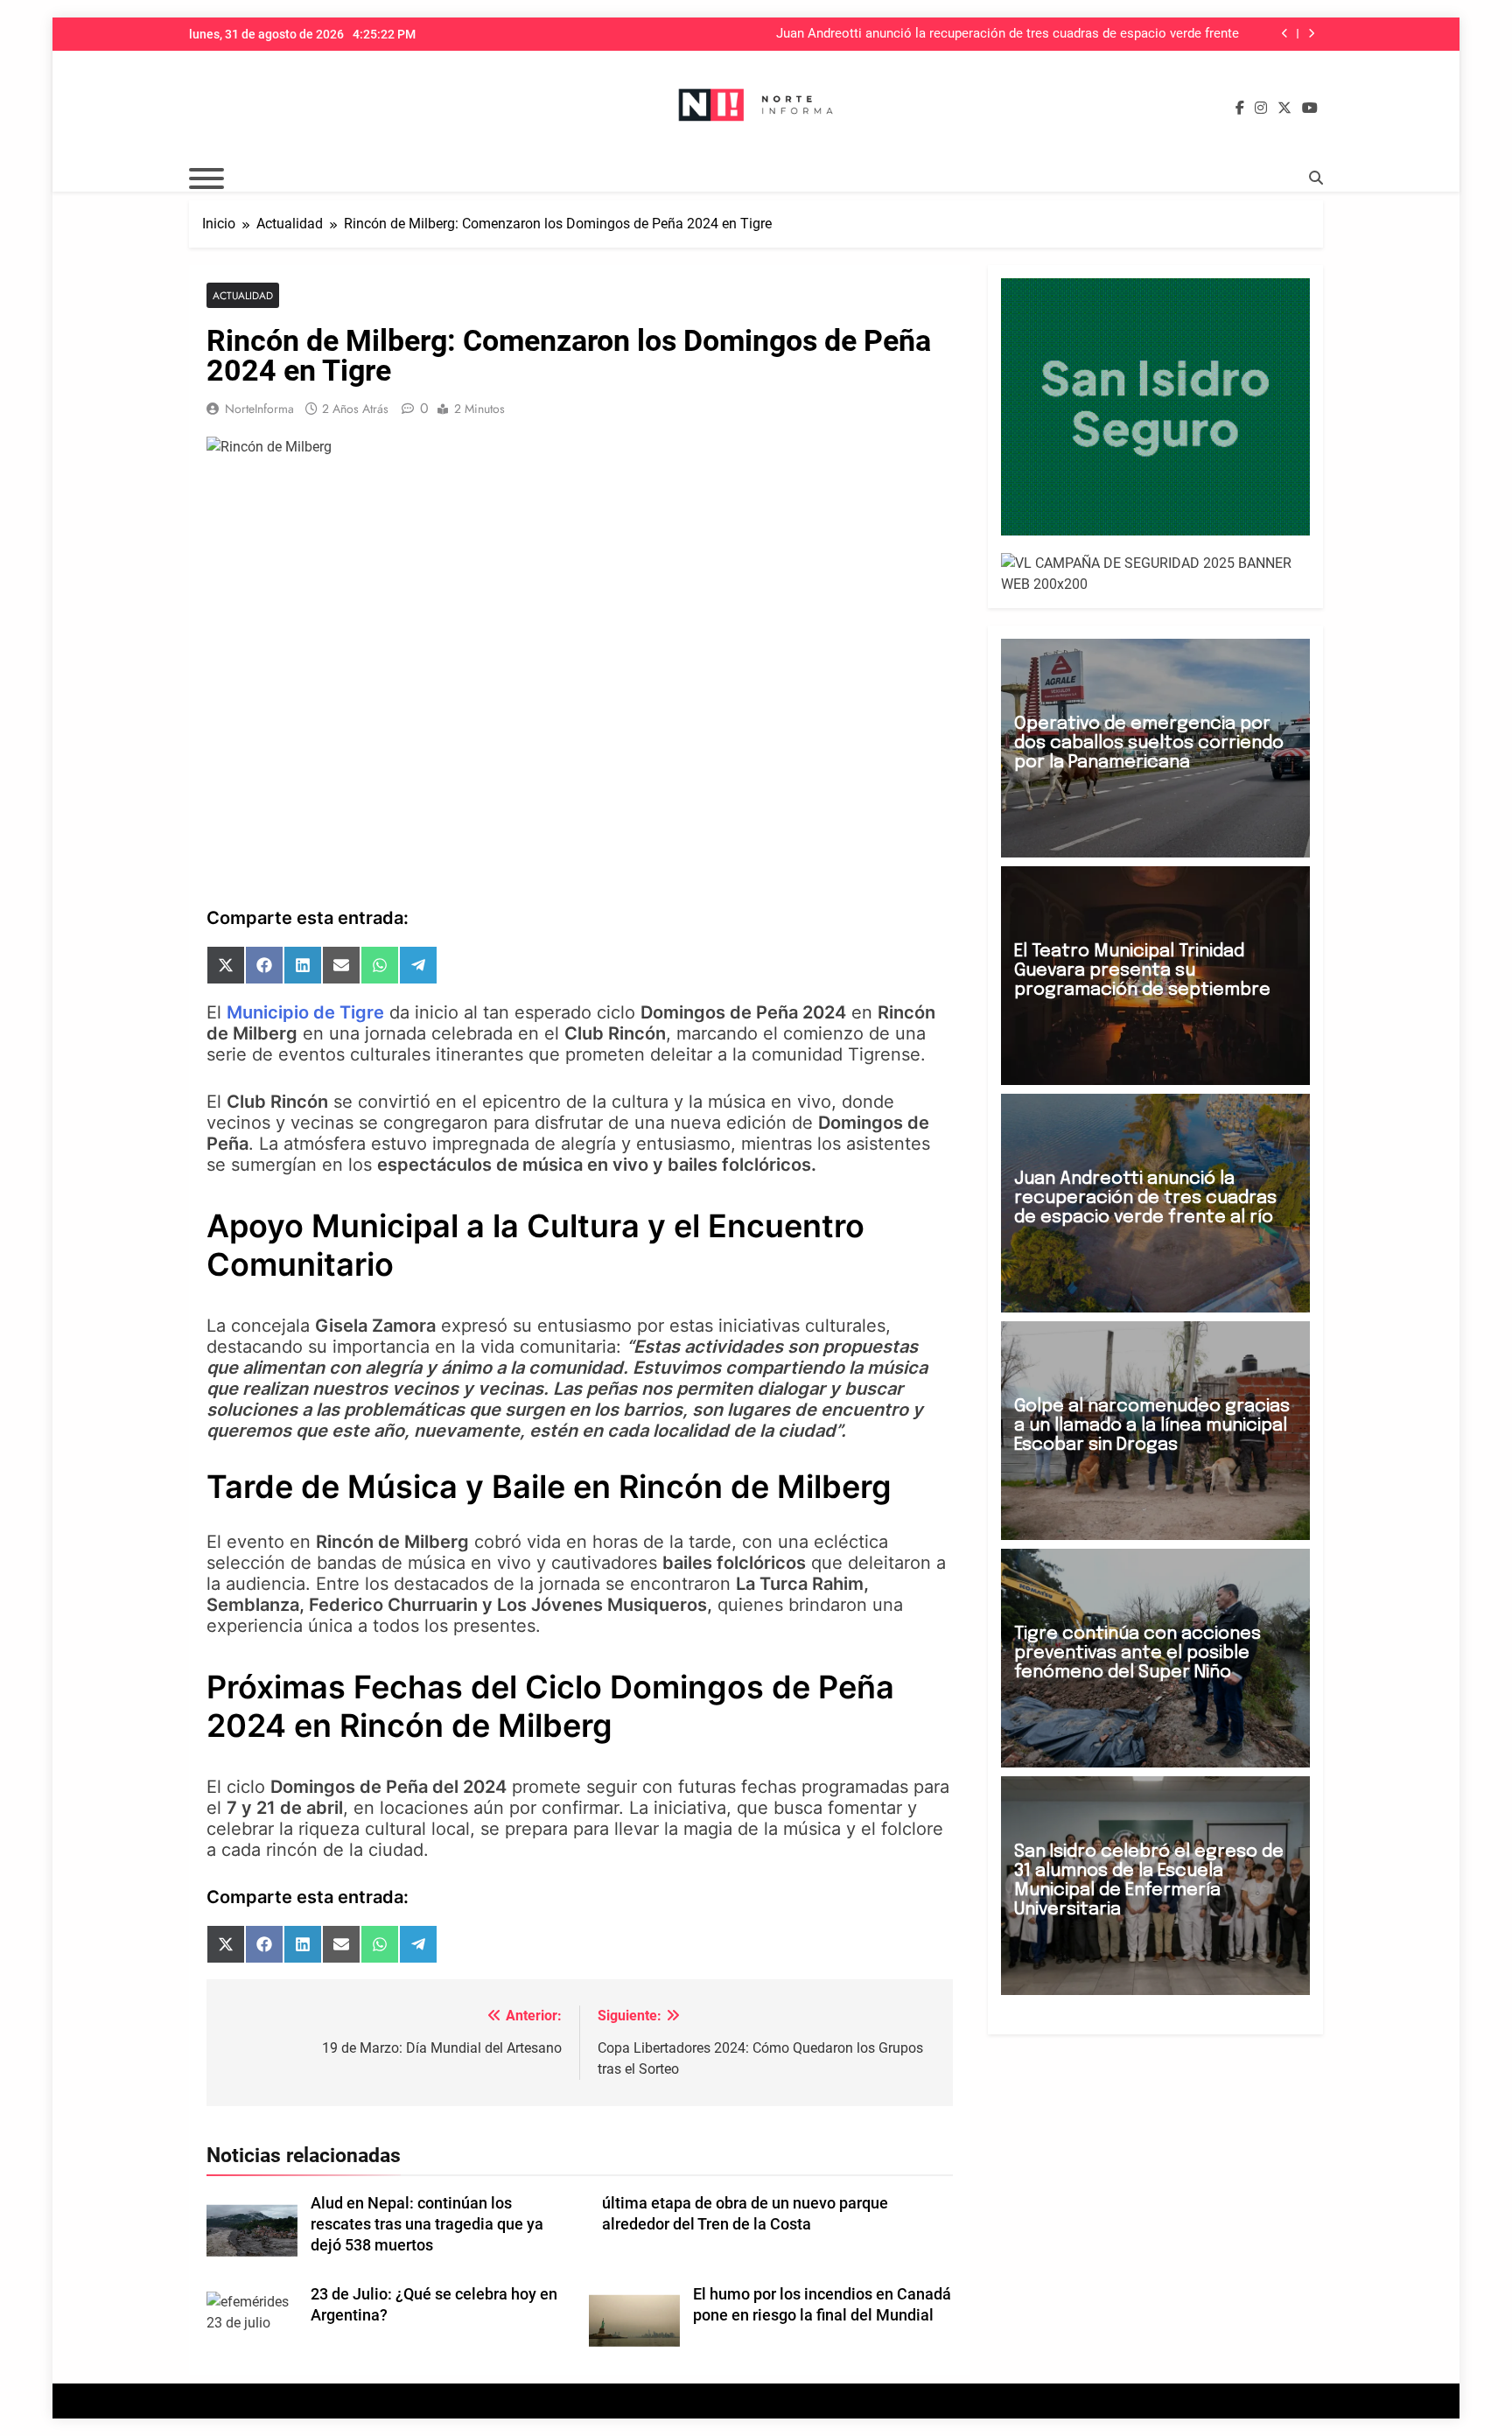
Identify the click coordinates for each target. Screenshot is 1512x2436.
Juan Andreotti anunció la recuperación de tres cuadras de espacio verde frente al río (1008, 34)
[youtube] (1310, 108)
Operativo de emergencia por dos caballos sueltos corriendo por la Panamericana (1149, 743)
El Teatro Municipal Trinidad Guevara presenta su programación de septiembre (1142, 971)
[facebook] (1240, 108)
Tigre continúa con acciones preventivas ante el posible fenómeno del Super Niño (1137, 1653)
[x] (1284, 108)
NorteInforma (259, 409)
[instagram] (1261, 108)
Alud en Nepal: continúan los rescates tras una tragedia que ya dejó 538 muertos (427, 2224)
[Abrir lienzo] (206, 178)
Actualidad (243, 295)
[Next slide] (1311, 34)
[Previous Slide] (1285, 34)
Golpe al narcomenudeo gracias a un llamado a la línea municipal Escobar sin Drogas (1152, 1426)
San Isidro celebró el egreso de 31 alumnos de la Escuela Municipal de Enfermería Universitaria (1149, 1881)
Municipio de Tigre (305, 1012)
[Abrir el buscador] (1316, 178)
